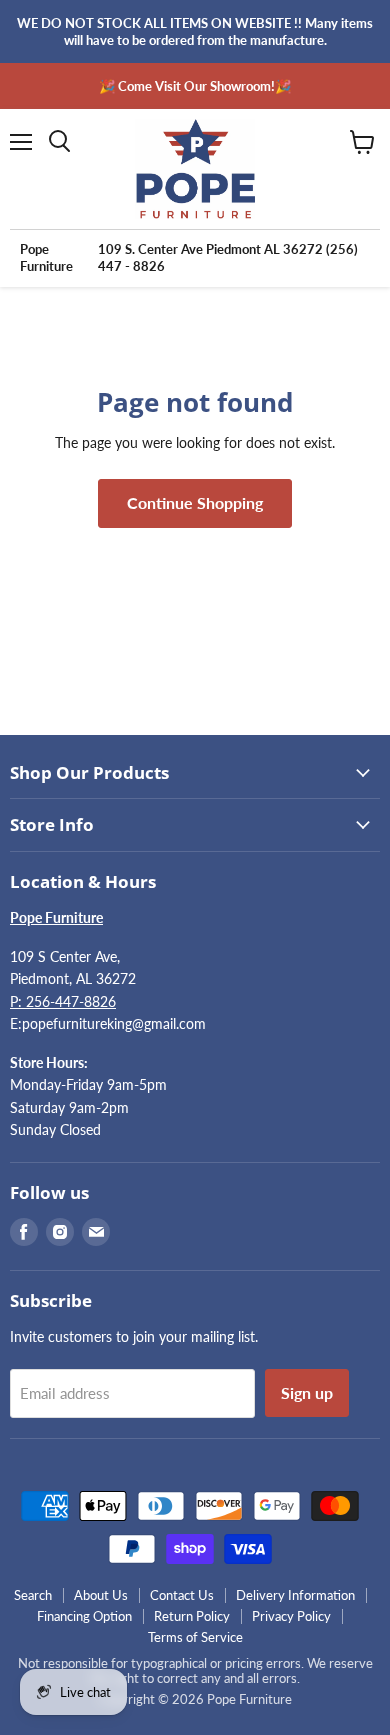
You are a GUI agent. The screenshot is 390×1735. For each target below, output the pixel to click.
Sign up (307, 1392)
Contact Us (182, 1595)
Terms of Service (195, 1637)
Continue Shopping (195, 502)
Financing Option (84, 1616)
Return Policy (192, 1616)
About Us (101, 1595)
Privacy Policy (291, 1616)
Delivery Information (295, 1595)
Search (33, 1595)
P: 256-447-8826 (63, 1001)
